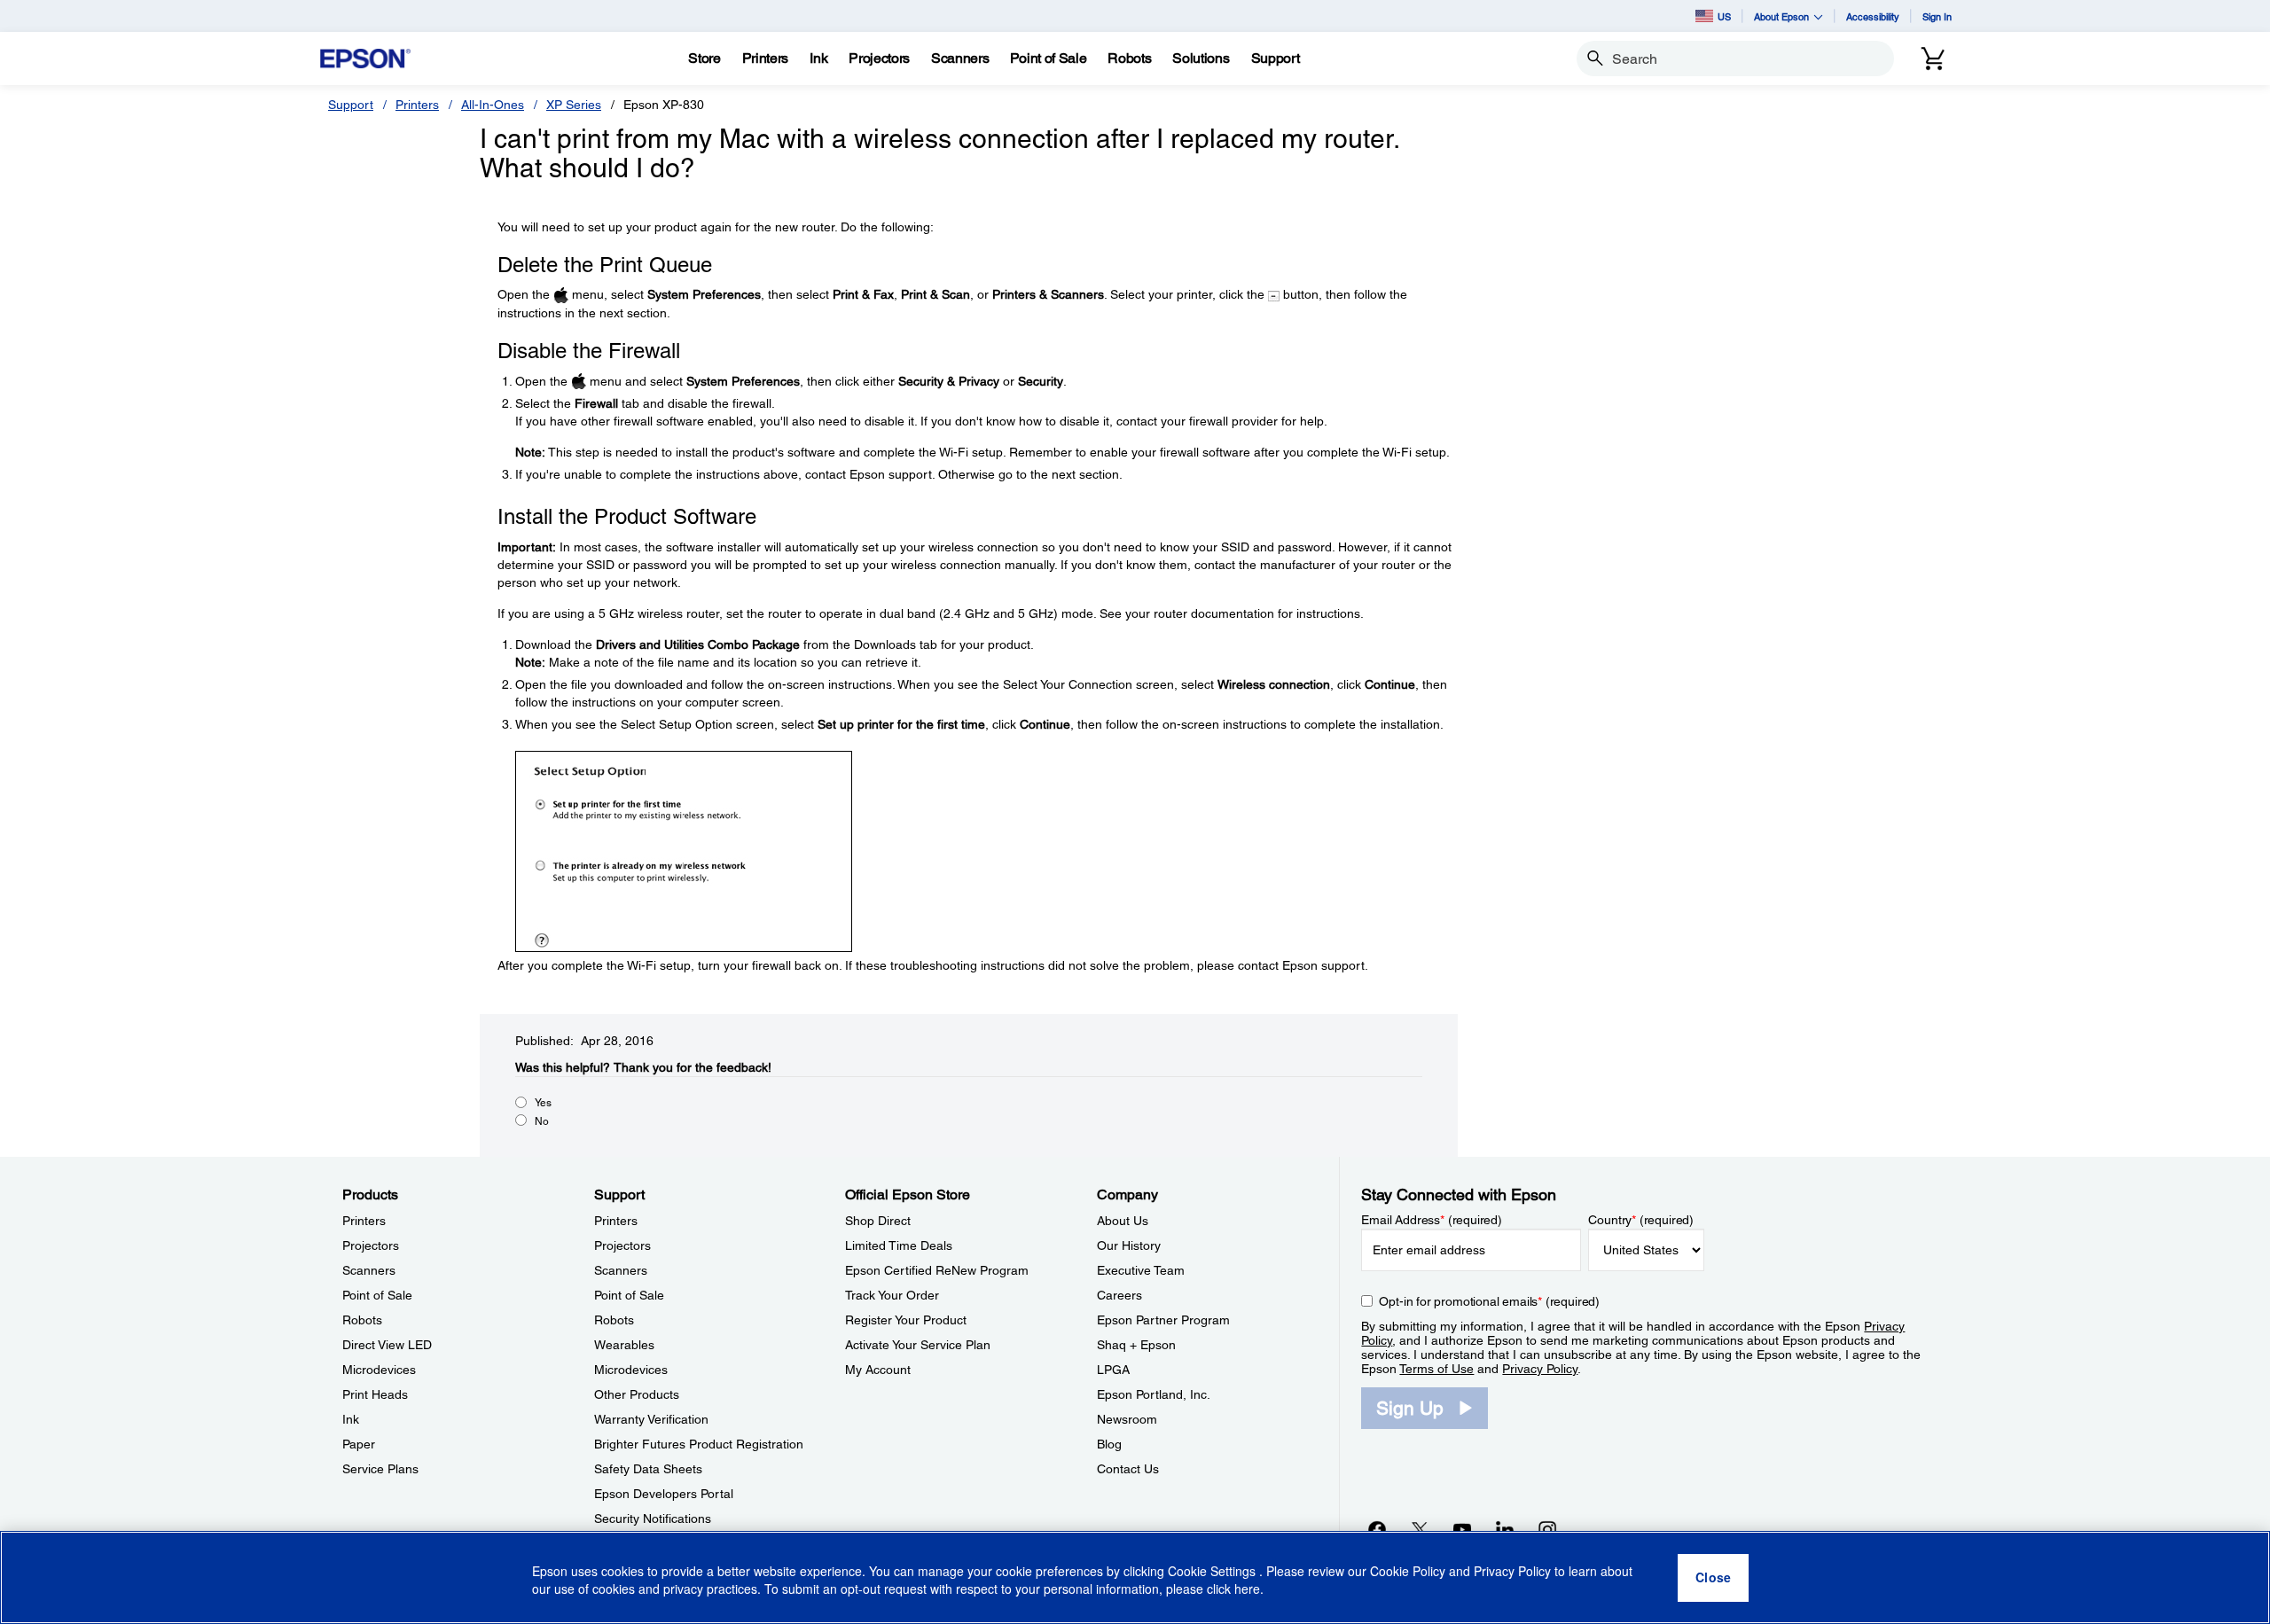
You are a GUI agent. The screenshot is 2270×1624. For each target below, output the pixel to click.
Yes (543, 1103)
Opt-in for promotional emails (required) (1489, 1301)
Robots (362, 1320)
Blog (1109, 1444)
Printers (417, 105)
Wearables (624, 1345)
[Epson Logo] (365, 59)
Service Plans (380, 1469)
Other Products (637, 1394)
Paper (359, 1444)
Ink (351, 1419)
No (542, 1121)
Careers (1119, 1295)
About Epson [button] (1781, 16)
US (1724, 16)
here (1247, 1589)
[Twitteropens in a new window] (1420, 1529)
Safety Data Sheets (648, 1469)
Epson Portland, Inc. (1154, 1394)
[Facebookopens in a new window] (1377, 1529)
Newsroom (1127, 1419)
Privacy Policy (1540, 1369)
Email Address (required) (1432, 1220)
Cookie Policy (1408, 1571)
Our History (1129, 1245)
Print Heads (375, 1394)
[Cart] (1933, 59)
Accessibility (1873, 16)
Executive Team (1141, 1270)
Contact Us (1128, 1469)
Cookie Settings (1213, 1571)
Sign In (1937, 16)
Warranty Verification (651, 1419)
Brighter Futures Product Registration (699, 1444)
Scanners (369, 1270)
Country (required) (1641, 1220)
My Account (878, 1370)
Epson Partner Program (1163, 1320)
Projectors (371, 1245)
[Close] (1713, 1578)
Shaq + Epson (1136, 1345)
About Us (1123, 1221)
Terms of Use (1436, 1369)
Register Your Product (906, 1320)
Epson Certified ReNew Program (937, 1270)
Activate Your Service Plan (918, 1345)
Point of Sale (377, 1295)
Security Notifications (653, 1519)
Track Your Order (892, 1295)
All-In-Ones (493, 105)
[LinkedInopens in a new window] (1505, 1529)
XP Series (574, 105)
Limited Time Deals (899, 1245)
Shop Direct (878, 1221)
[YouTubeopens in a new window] (1462, 1529)
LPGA (1113, 1370)
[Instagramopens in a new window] (1547, 1529)
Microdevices (379, 1370)
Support (351, 105)
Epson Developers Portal (664, 1494)
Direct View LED (387, 1345)
